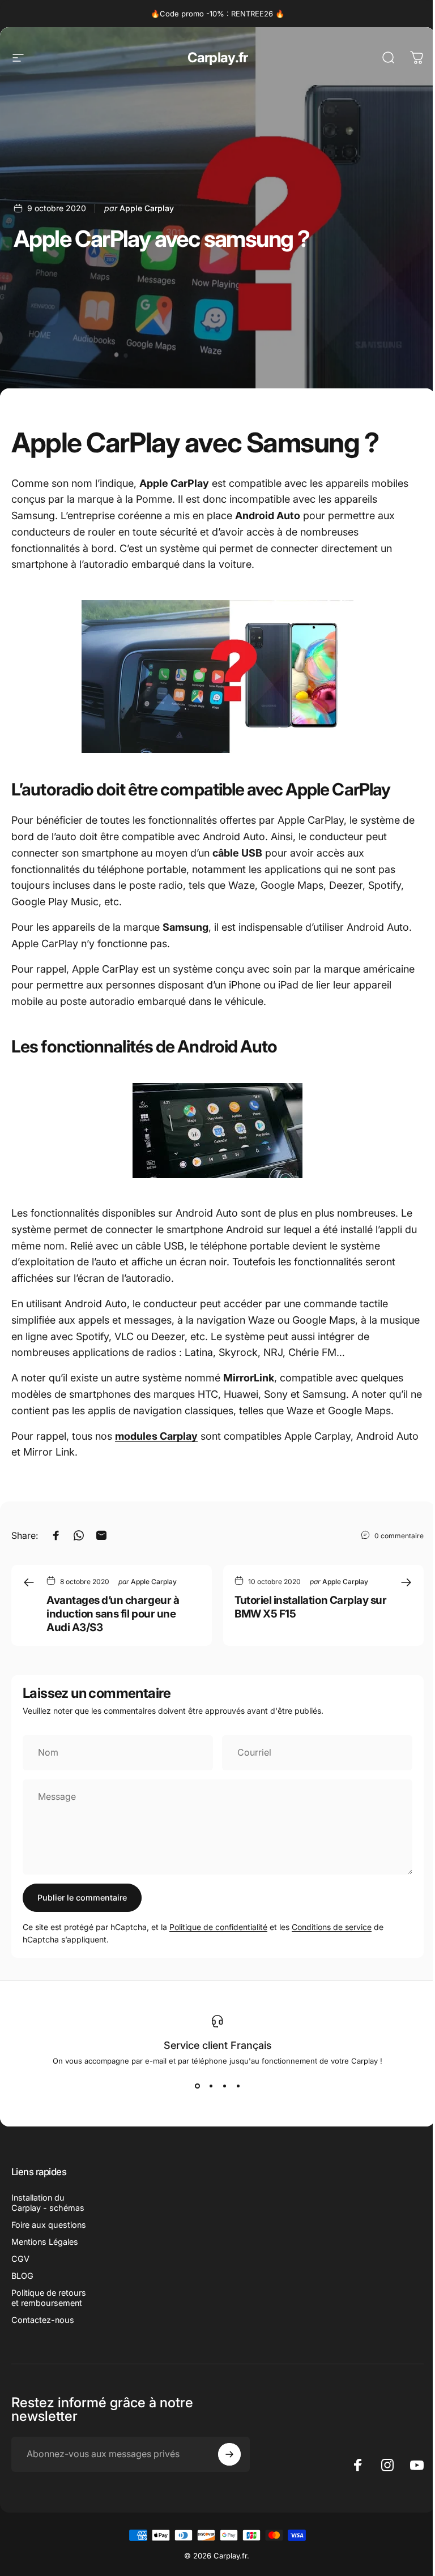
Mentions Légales (45, 2242)
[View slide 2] (211, 2086)
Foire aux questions (49, 2225)
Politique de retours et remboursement (49, 2298)
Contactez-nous (43, 2320)
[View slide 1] (197, 2086)
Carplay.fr (218, 57)
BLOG (22, 2276)
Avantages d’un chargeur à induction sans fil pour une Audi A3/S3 (113, 1614)
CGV (20, 2259)
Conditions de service (332, 1927)
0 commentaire (399, 1535)
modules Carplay (156, 1436)
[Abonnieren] (229, 2454)
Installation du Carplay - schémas (48, 2203)
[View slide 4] (238, 2086)
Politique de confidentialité (218, 1927)
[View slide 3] (224, 2086)
